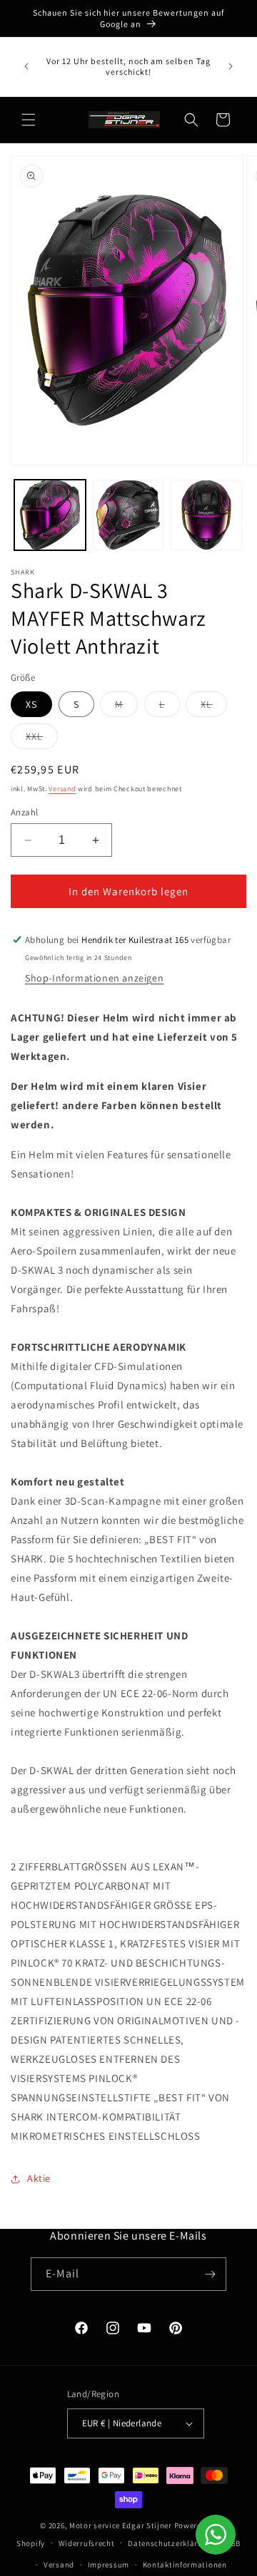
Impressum (109, 2565)
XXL (42, 739)
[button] (29, 120)
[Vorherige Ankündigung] (26, 66)
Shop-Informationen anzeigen (94, 978)
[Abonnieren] (210, 2274)
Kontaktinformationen (185, 2565)
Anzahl (24, 812)
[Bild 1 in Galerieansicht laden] (50, 515)
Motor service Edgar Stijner (122, 2525)
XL (214, 707)
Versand (62, 789)
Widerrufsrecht (87, 2543)
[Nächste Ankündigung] (231, 66)
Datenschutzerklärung (170, 2543)
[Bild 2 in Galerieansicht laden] (128, 515)
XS (31, 704)
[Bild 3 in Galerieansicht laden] (206, 515)
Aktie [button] (39, 2178)
